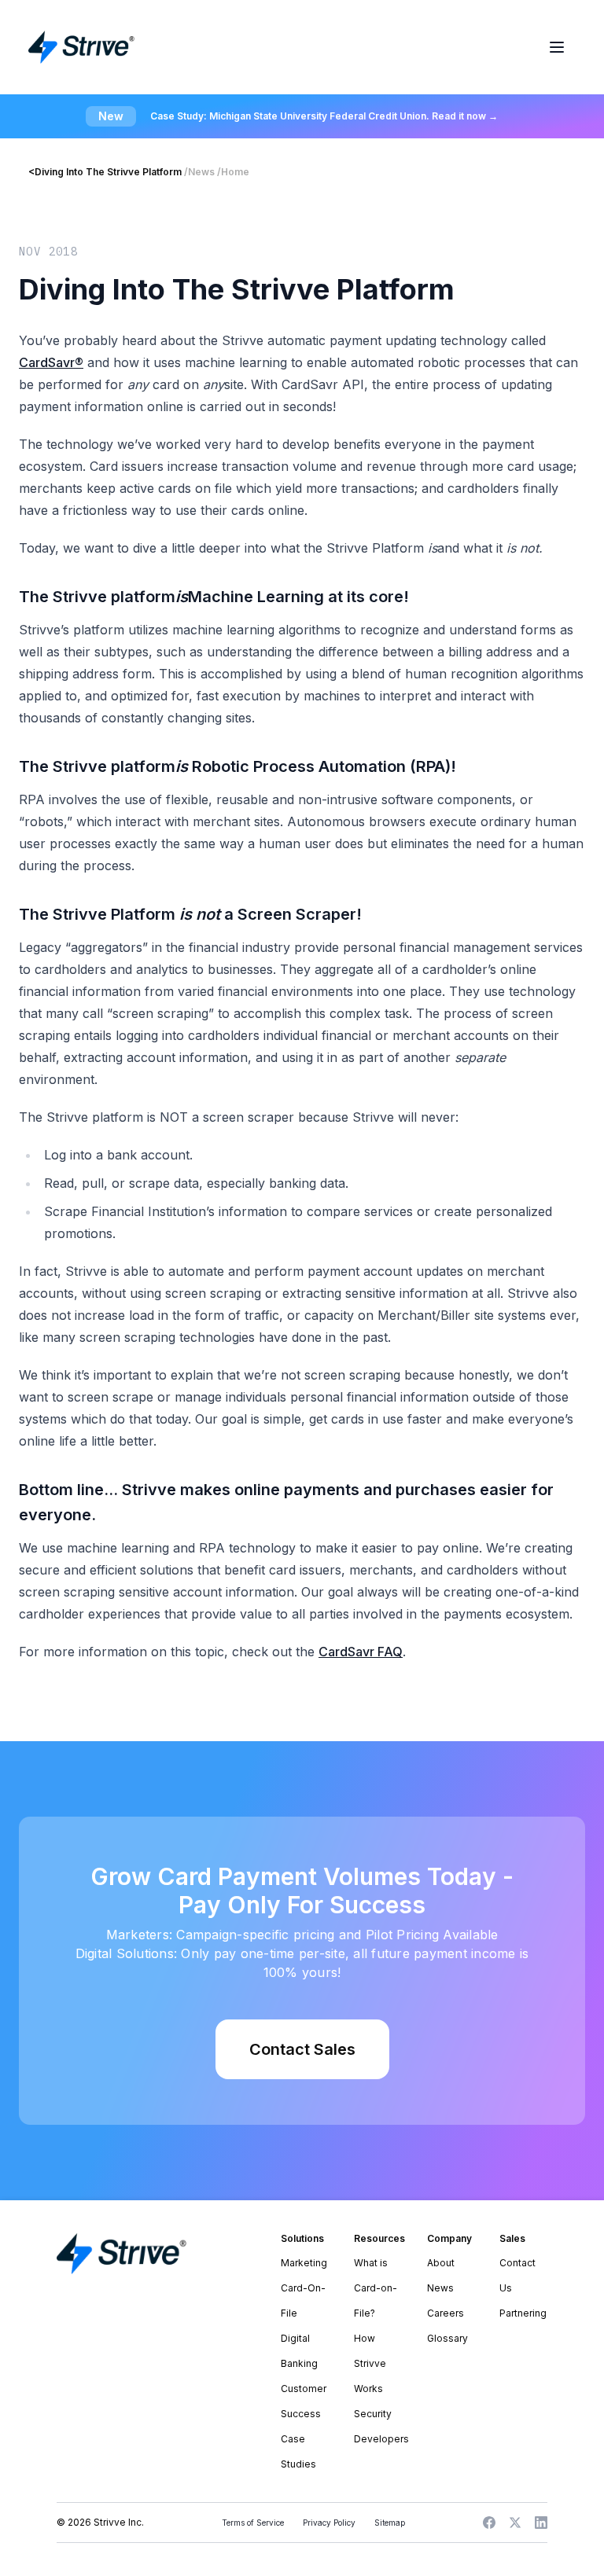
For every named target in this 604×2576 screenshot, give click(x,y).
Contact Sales (302, 2049)
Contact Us (517, 2275)
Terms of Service (253, 2523)
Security (373, 2414)
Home (235, 172)
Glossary (447, 2338)
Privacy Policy (329, 2523)
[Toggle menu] (557, 47)
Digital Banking (299, 2351)
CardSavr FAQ (361, 1652)
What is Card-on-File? (376, 2288)
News (201, 172)
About (441, 2263)
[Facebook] (489, 2523)
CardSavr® (51, 362)
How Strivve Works (370, 2363)
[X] (515, 2523)
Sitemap (390, 2523)
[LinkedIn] (541, 2523)
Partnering (523, 2313)
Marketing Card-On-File (304, 2288)
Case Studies (298, 2451)
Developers (378, 2439)
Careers (446, 2313)
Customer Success (304, 2401)
